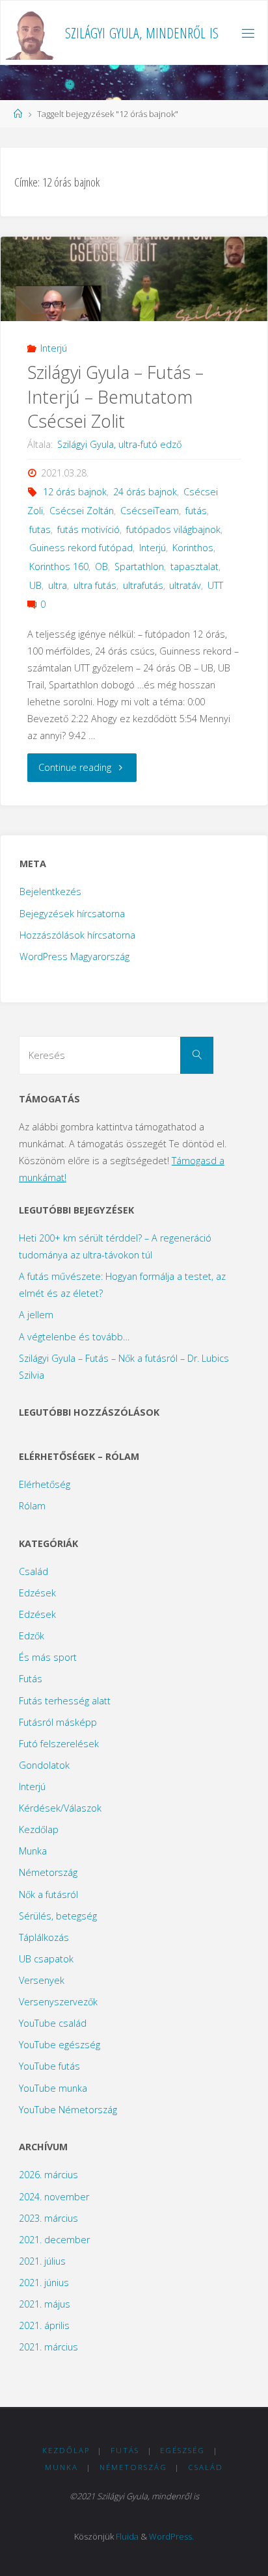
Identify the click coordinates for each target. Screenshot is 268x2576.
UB (35, 585)
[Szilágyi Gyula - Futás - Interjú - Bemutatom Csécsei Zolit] (134, 289)
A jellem (36, 1315)
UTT (215, 585)
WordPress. (171, 2536)
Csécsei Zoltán (82, 511)
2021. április (44, 2325)
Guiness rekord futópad (81, 548)
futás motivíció (88, 529)
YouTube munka (53, 2088)
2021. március (48, 2347)
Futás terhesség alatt (65, 1701)
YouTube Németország (68, 2110)
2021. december (54, 2240)
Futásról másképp (58, 1722)
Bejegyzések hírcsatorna (72, 914)
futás (196, 511)
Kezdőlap (39, 1829)
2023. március (48, 2218)
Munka (33, 1851)
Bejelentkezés (50, 891)
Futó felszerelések (59, 1744)
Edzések (37, 1593)
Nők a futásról (48, 1894)
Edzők (32, 1636)
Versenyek (42, 1980)
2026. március (48, 2175)
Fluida (127, 2536)
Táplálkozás (44, 1937)
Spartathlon (139, 566)
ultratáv (185, 585)
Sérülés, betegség (58, 1916)
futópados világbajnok (173, 529)
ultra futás (95, 585)
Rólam (32, 1506)
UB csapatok (46, 1959)
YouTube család (53, 2023)
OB (101, 566)
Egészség (182, 2450)
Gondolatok (44, 1765)
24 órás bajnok (145, 492)
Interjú (54, 348)
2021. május (45, 2304)
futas (40, 529)
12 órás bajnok (75, 492)
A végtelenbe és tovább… (74, 1337)
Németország (48, 1872)
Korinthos (193, 548)
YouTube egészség (60, 2045)
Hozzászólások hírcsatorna (77, 935)
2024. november (54, 2197)
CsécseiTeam (150, 511)
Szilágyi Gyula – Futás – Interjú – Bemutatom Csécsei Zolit (115, 397)
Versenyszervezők (58, 2002)
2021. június (44, 2283)
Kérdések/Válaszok (60, 1808)
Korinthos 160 (59, 566)
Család (33, 1571)
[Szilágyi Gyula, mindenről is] (31, 33)
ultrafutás (143, 585)
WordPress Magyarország (74, 956)
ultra (58, 585)
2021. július (42, 2261)
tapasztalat (194, 566)
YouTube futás (49, 2066)
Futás (31, 1679)
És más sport (48, 1657)
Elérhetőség (45, 1484)
